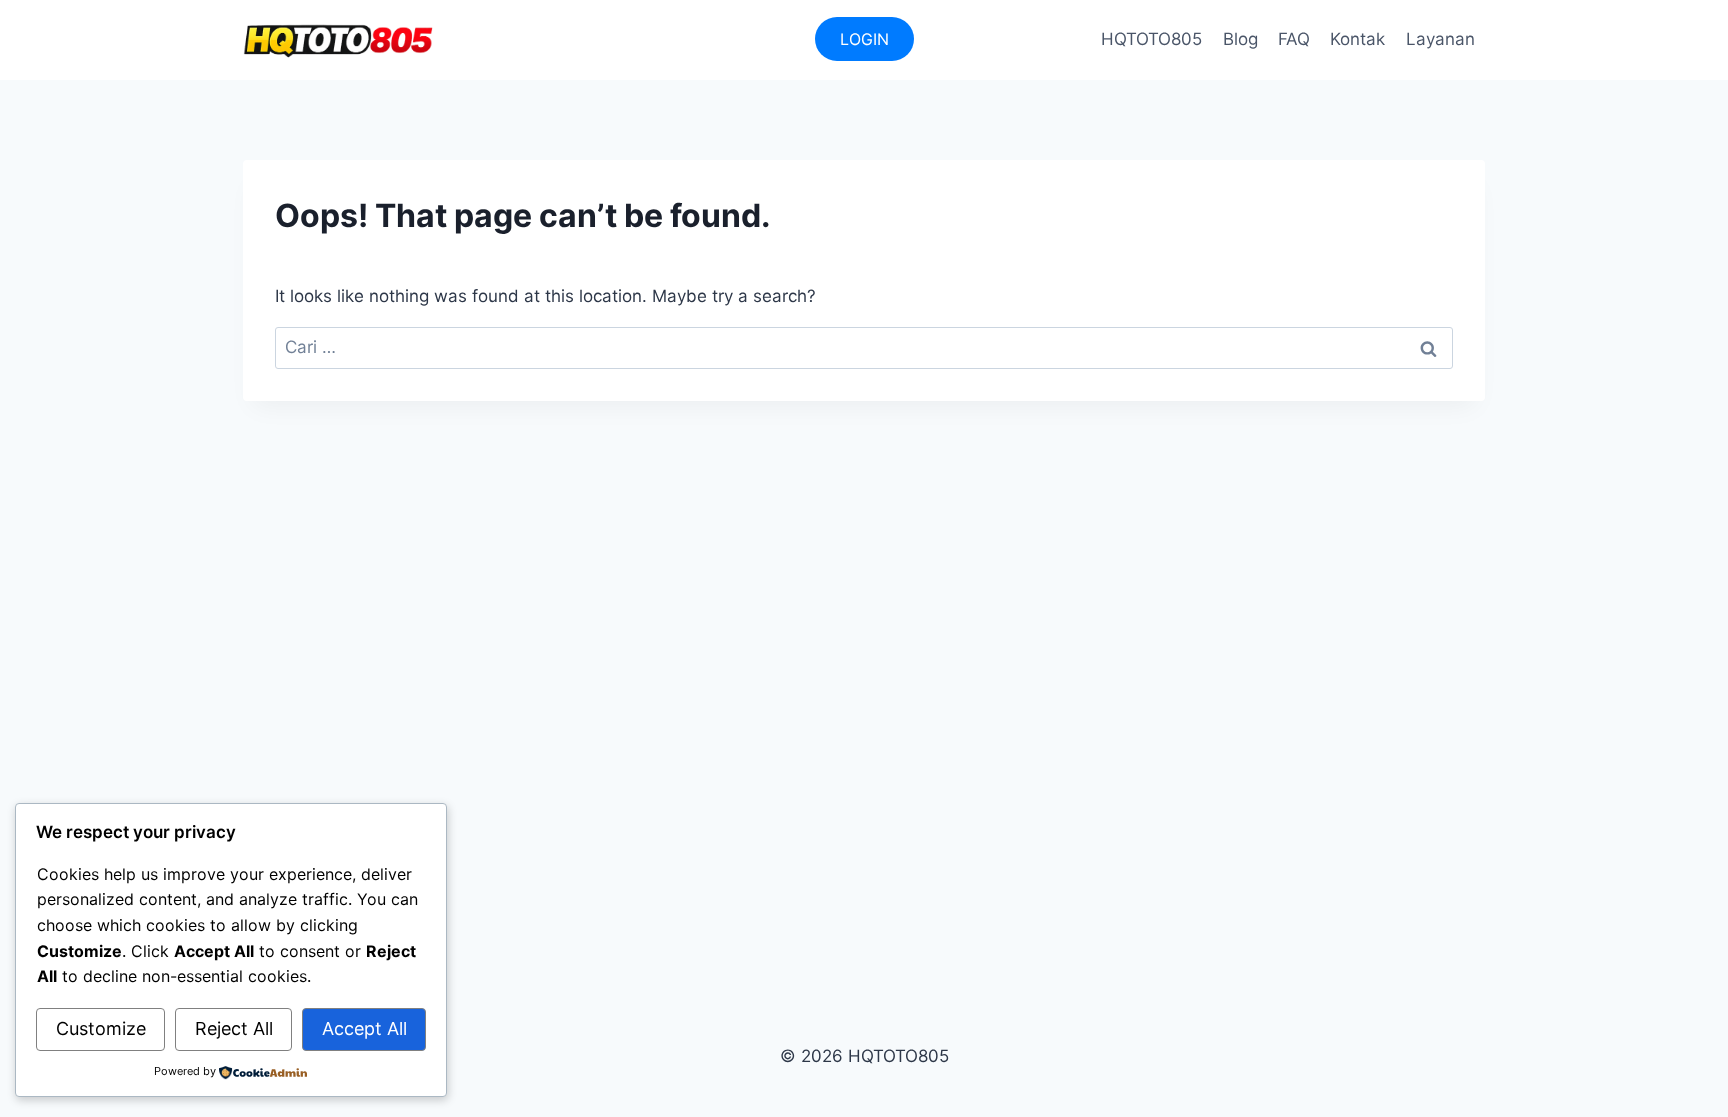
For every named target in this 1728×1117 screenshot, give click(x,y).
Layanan (1440, 39)
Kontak (1357, 39)
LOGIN (864, 39)
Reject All (234, 1028)
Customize (101, 1028)
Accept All (364, 1028)
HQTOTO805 (1151, 39)
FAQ (1294, 39)
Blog (1240, 39)
